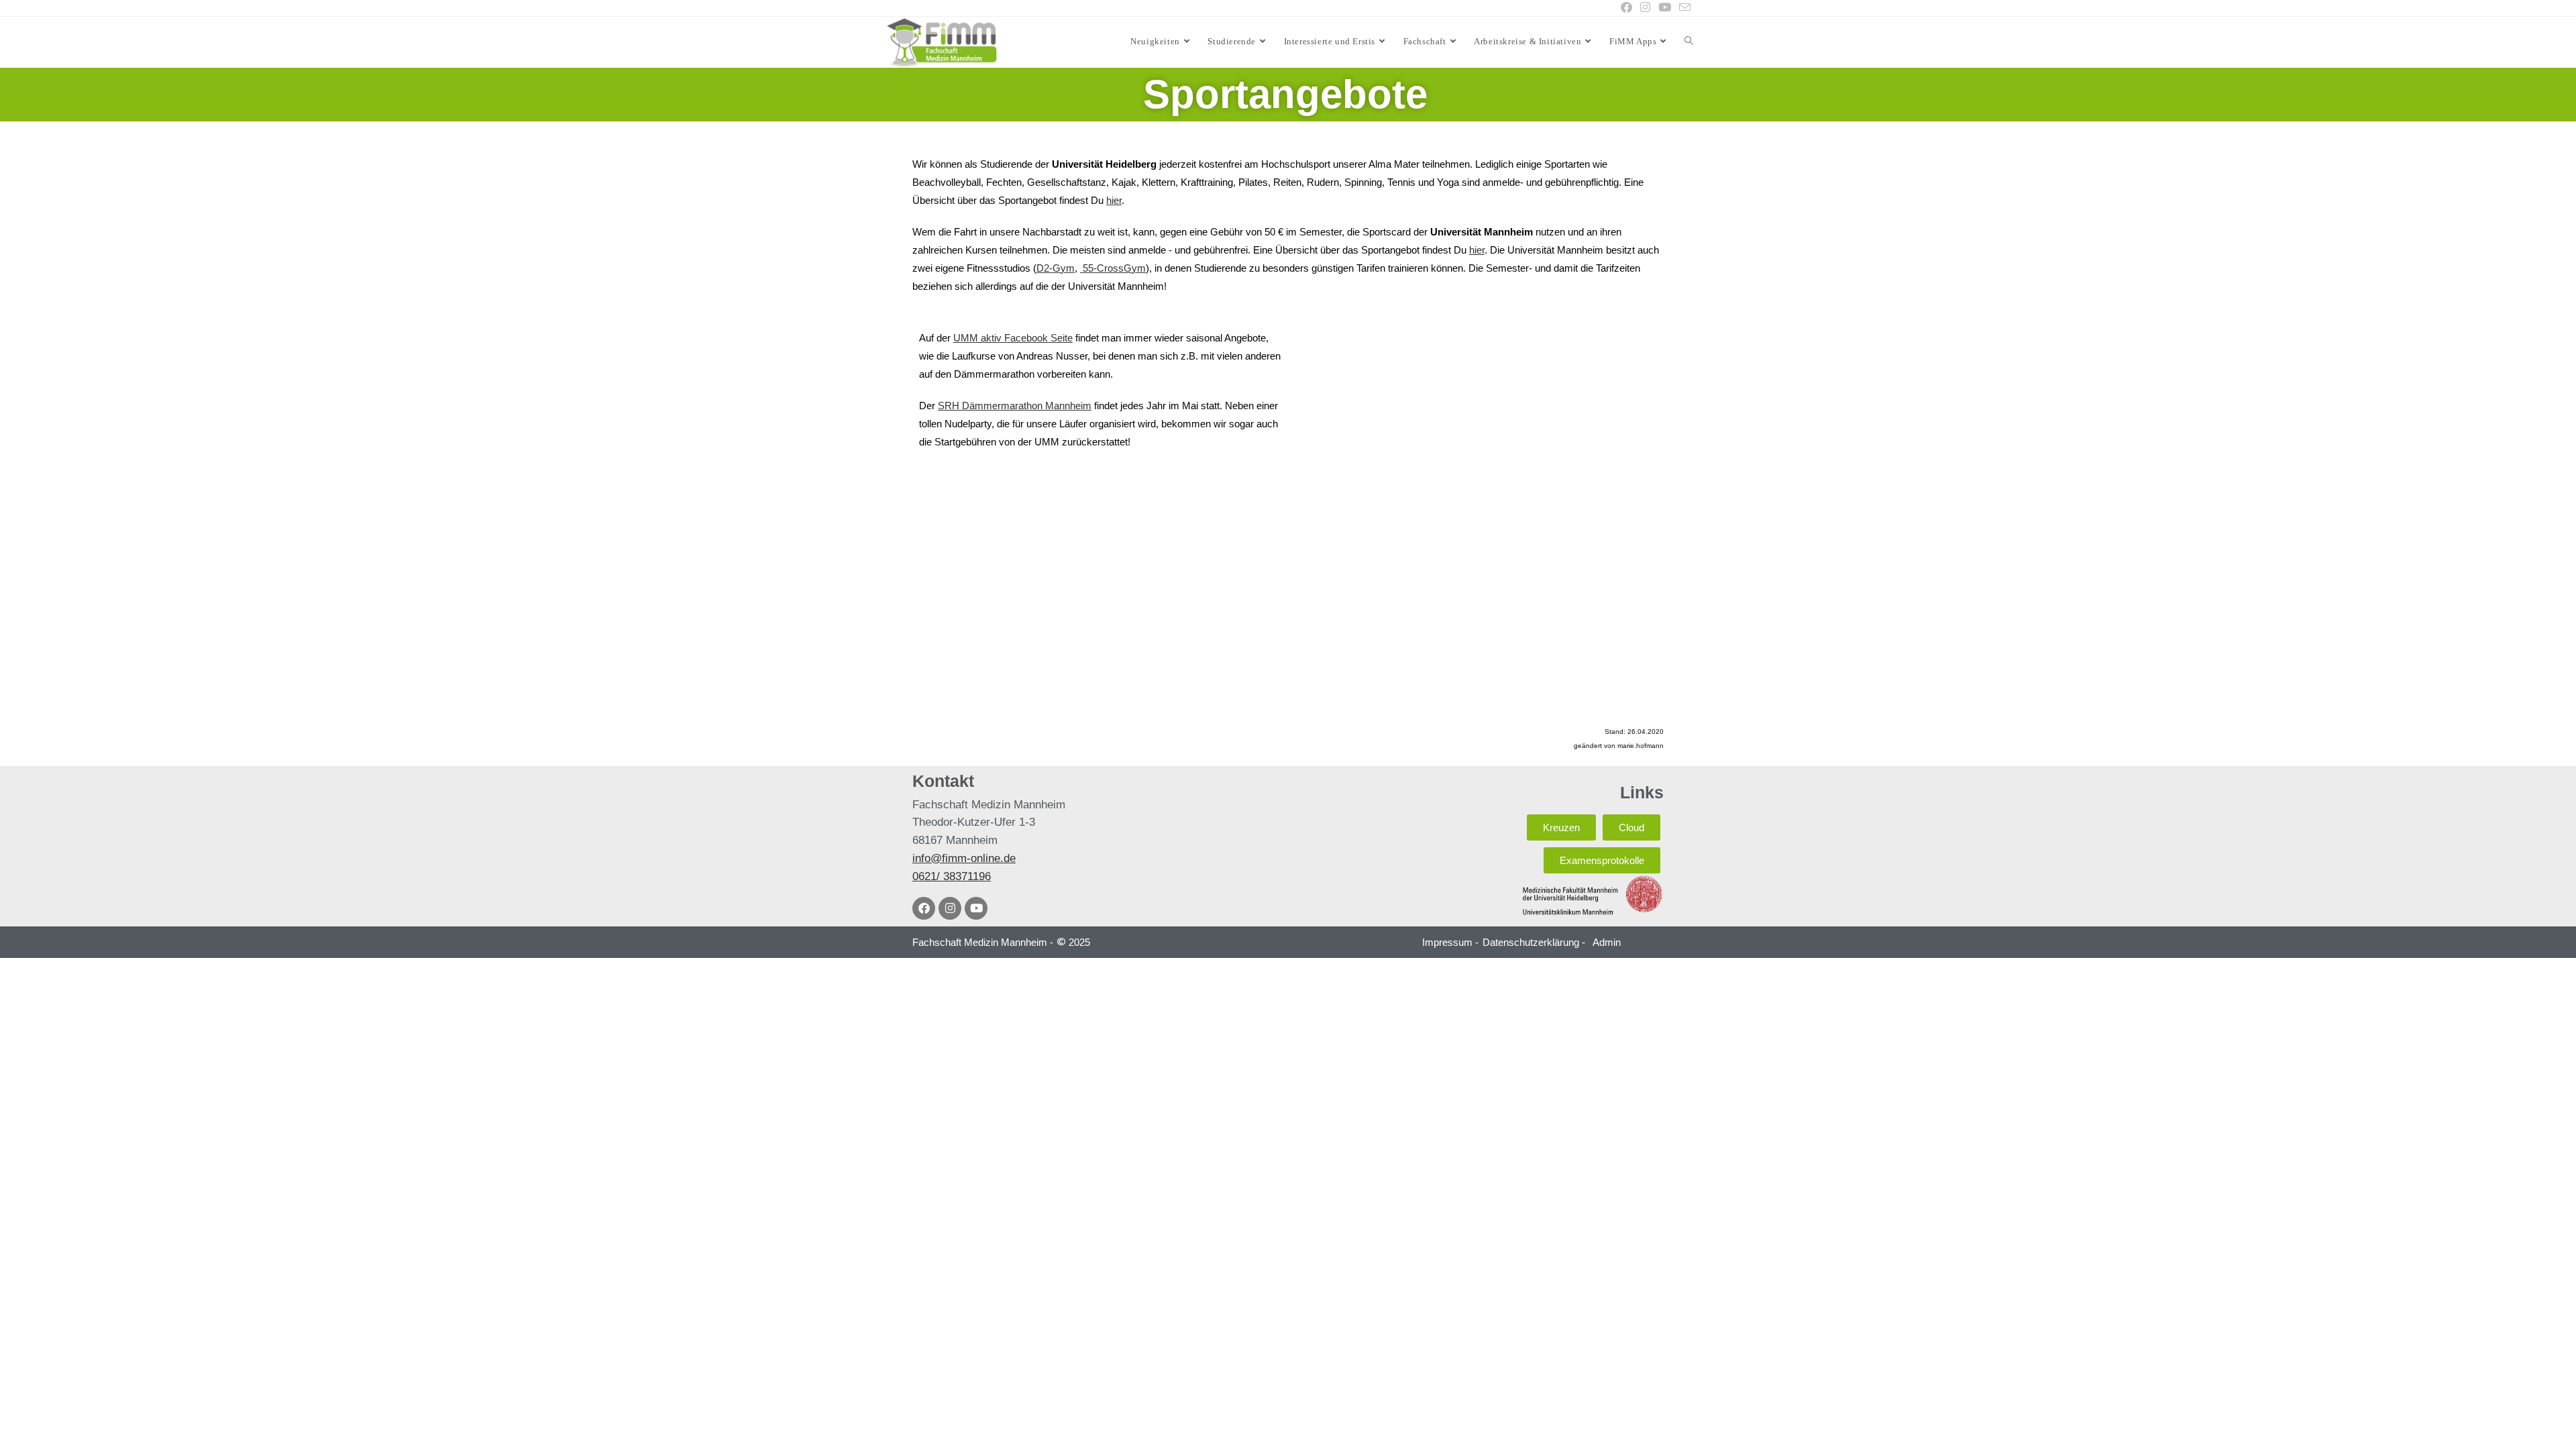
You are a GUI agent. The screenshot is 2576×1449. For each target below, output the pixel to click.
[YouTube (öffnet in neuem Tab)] (1665, 8)
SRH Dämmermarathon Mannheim (1015, 406)
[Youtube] (976, 908)
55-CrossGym (1113, 268)
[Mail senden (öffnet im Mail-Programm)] (1683, 8)
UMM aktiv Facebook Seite (1013, 338)
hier (1114, 200)
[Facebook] (924, 908)
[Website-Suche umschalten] (1689, 42)
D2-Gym (1056, 268)
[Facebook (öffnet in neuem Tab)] (1626, 8)
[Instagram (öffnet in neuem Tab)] (1645, 8)
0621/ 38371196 (952, 876)
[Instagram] (950, 908)
